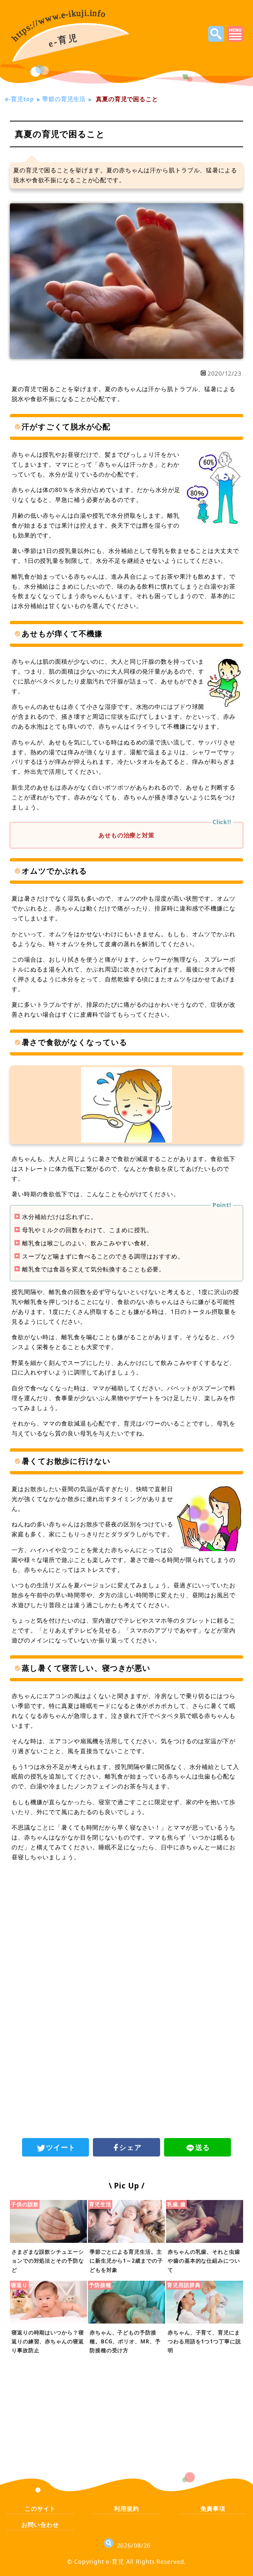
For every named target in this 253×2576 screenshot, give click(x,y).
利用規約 (126, 2508)
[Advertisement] (126, 1922)
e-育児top (19, 99)
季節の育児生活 (64, 99)
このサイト (40, 2508)
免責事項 (213, 2508)
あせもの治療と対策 (126, 835)
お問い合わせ (40, 2525)
